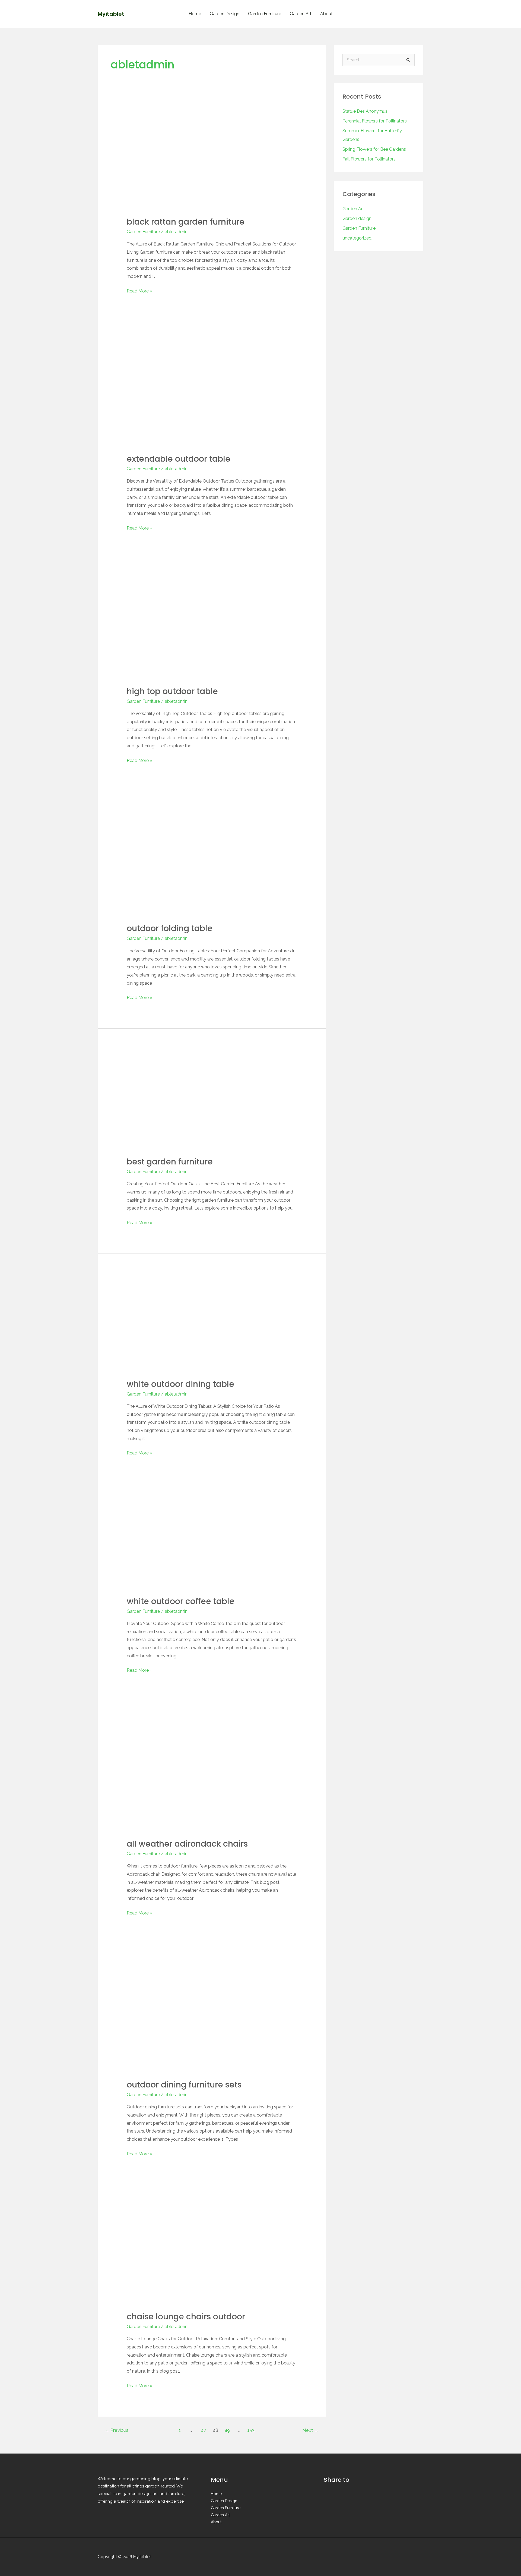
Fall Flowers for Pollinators (369, 159)
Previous (117, 2430)
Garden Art (301, 14)
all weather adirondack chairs (187, 1844)
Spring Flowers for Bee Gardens (374, 149)
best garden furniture (170, 1162)
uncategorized (357, 238)
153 (251, 2430)
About (326, 14)
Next (310, 2430)
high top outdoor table (172, 691)
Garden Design (225, 14)
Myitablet (111, 14)
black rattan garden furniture (186, 222)
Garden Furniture (265, 14)
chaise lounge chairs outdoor (186, 2317)
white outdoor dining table (180, 1384)
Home (195, 14)
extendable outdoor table (179, 459)
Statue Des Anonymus (365, 111)
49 (227, 2430)
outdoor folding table (170, 928)
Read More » (139, 290)
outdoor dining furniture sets (184, 2085)
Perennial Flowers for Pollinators (375, 121)
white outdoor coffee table (181, 1601)
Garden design (357, 218)
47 (203, 2430)
